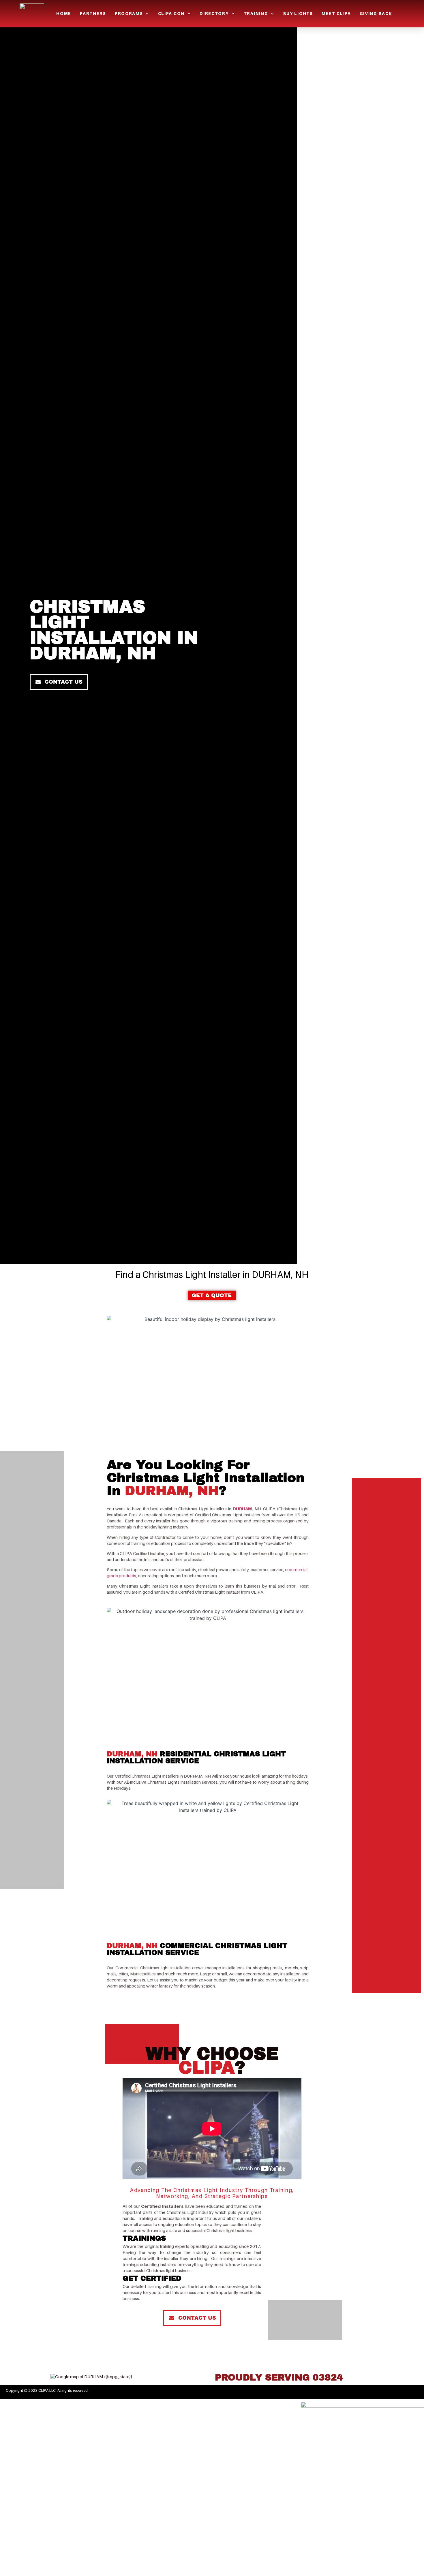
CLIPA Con (171, 13)
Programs (129, 13)
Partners (93, 13)
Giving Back (376, 13)
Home (64, 13)
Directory (214, 13)
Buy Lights (298, 13)
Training (256, 13)
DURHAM (242, 1509)
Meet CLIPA (336, 13)
